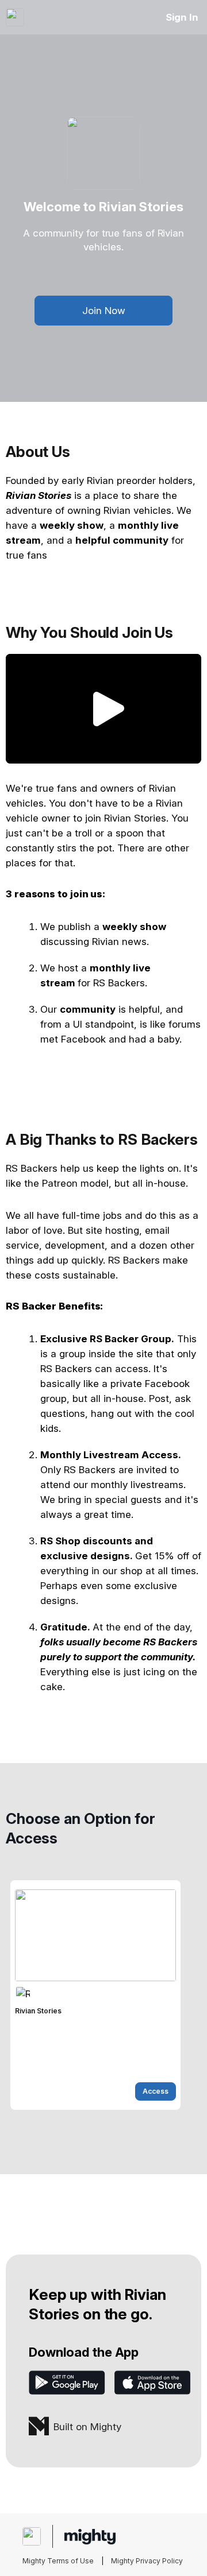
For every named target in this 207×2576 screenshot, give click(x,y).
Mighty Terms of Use (58, 2561)
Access (156, 2091)
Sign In (182, 17)
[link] (95, 1995)
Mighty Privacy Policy (147, 2561)
